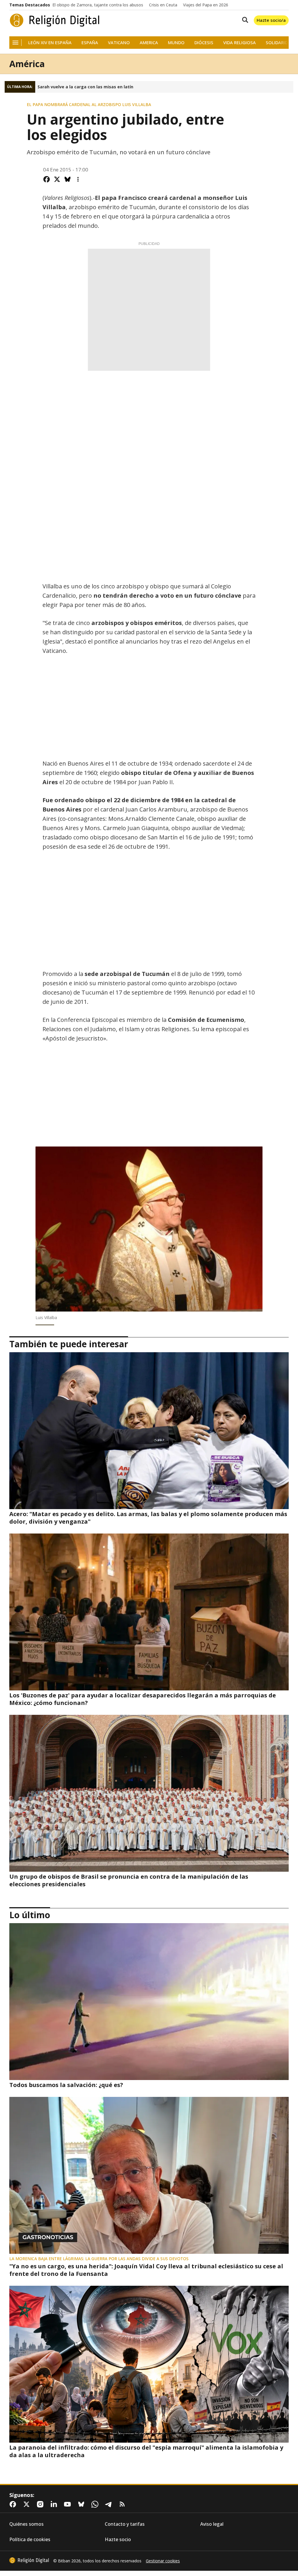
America (149, 43)
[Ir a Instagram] (41, 2504)
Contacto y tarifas (125, 2524)
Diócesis (204, 43)
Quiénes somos (26, 2524)
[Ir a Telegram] (110, 2504)
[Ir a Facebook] (14, 2504)
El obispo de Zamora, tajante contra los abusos (98, 5)
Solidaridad (280, 43)
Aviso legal (212, 2524)
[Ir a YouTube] (69, 2504)
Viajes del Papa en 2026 (206, 5)
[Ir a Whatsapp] (96, 2504)
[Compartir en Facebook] (47, 179)
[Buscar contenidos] (244, 20)
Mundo (176, 43)
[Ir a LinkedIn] (55, 2504)
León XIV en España (50, 43)
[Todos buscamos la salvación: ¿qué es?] (149, 2002)
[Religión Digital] (55, 20)
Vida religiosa (240, 43)
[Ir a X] (28, 2504)
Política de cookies (30, 2540)
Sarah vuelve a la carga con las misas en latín (85, 87)
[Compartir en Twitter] (57, 179)
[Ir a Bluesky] (82, 2504)
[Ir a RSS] (123, 2504)
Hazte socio (118, 2540)
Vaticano (119, 43)
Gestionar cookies (163, 2561)
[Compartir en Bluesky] (68, 179)
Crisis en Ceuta (163, 5)
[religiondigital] (29, 2560)
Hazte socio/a (271, 20)
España (90, 43)
